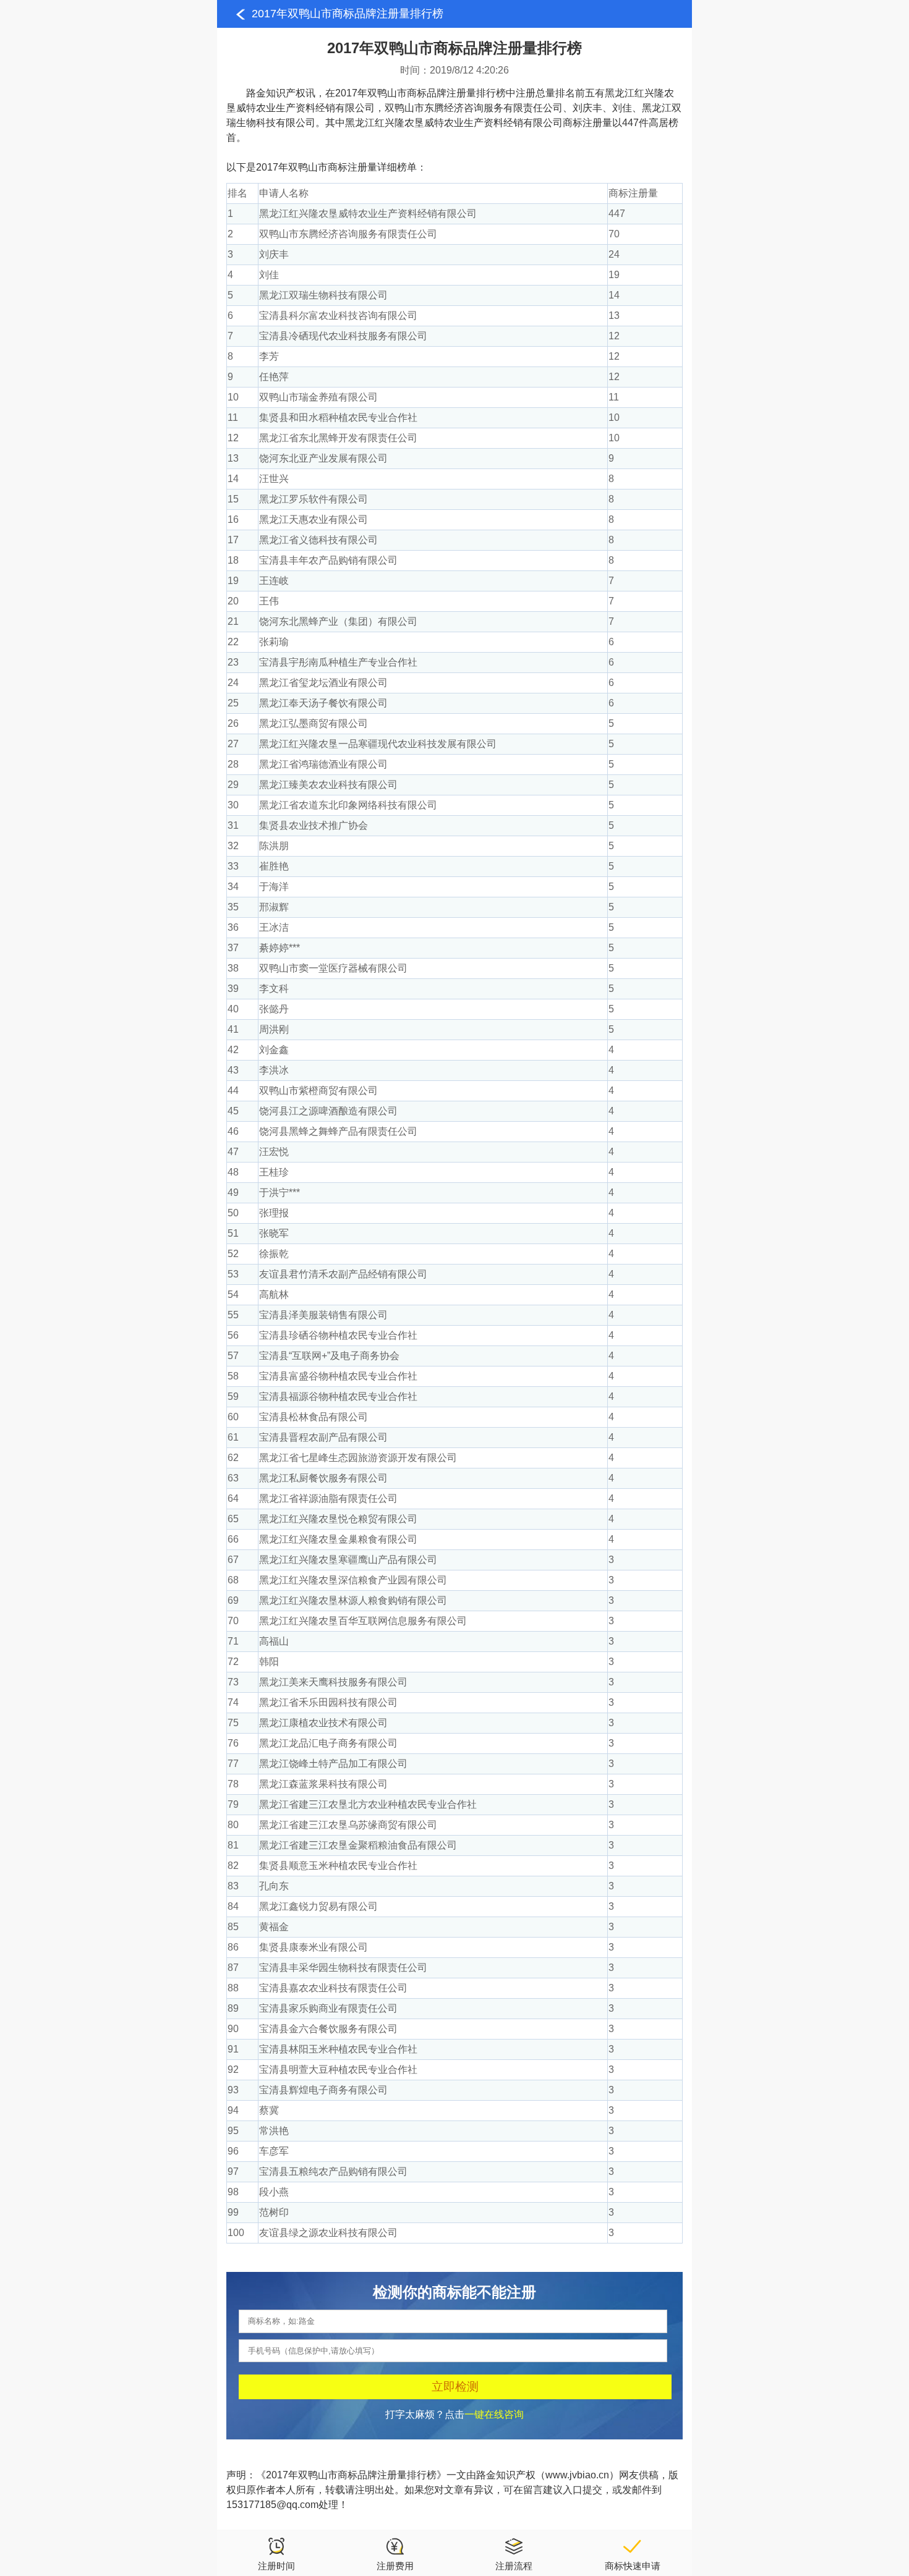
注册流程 (514, 2566)
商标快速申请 (633, 2566)
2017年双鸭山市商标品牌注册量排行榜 (348, 14)
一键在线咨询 (494, 2414)
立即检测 (455, 2387)
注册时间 (276, 2566)
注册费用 (395, 2566)
